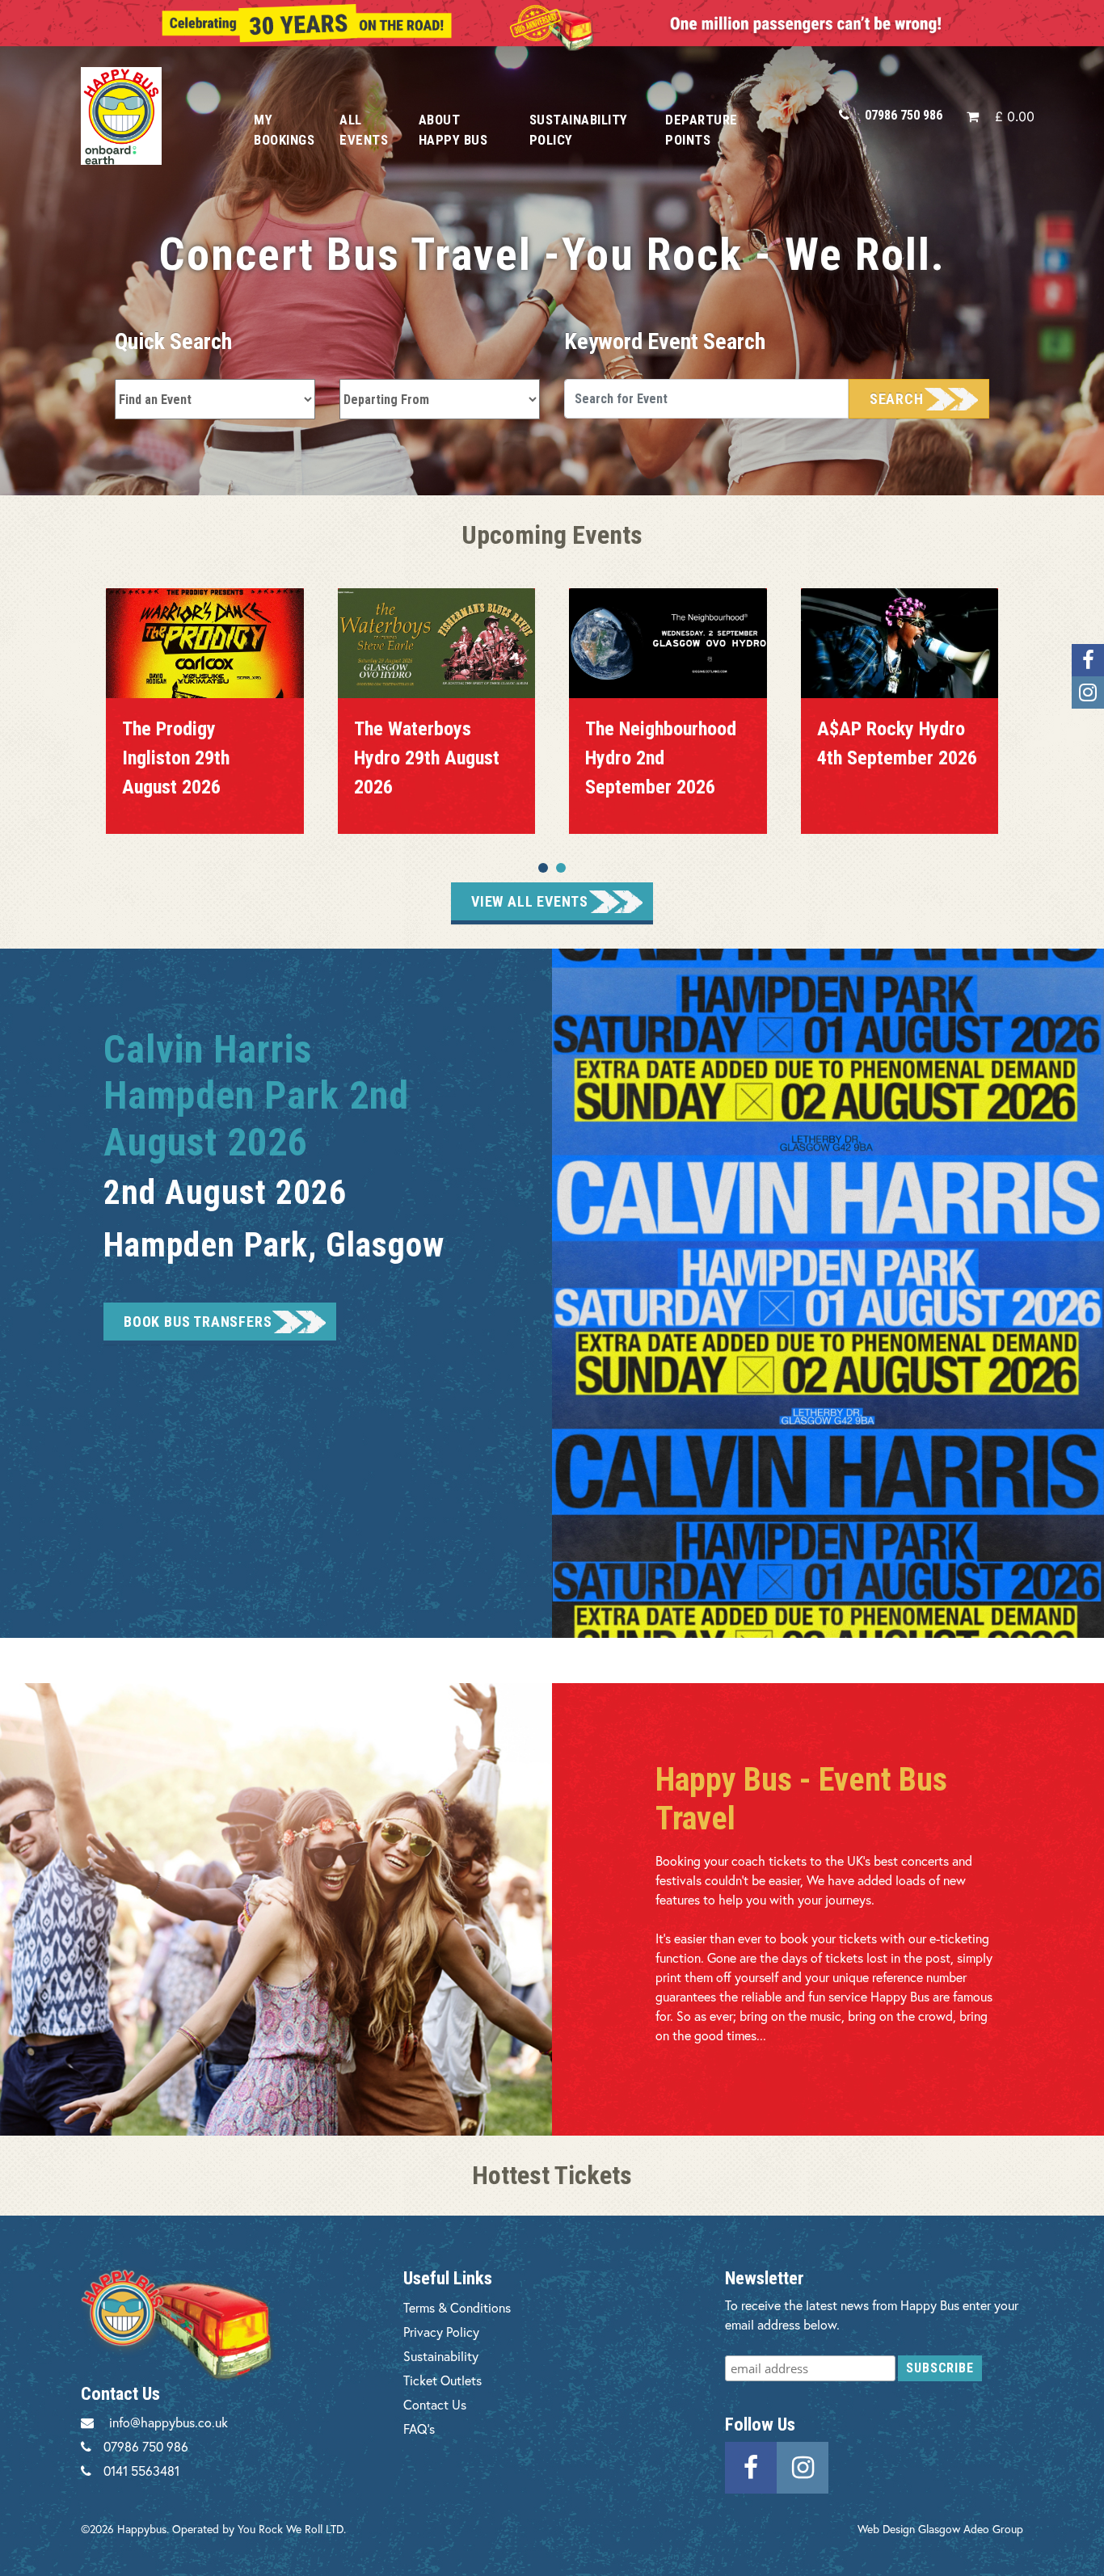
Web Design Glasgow (909, 2529)
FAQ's (419, 2429)
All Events (364, 130)
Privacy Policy (441, 2332)
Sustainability (441, 2356)
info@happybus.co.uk (169, 2422)
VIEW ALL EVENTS (530, 901)
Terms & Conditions (457, 2307)
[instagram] (803, 2466)
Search (897, 399)
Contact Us (435, 2404)
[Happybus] (149, 116)
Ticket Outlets (442, 2380)
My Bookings (284, 130)
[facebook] (751, 2466)
